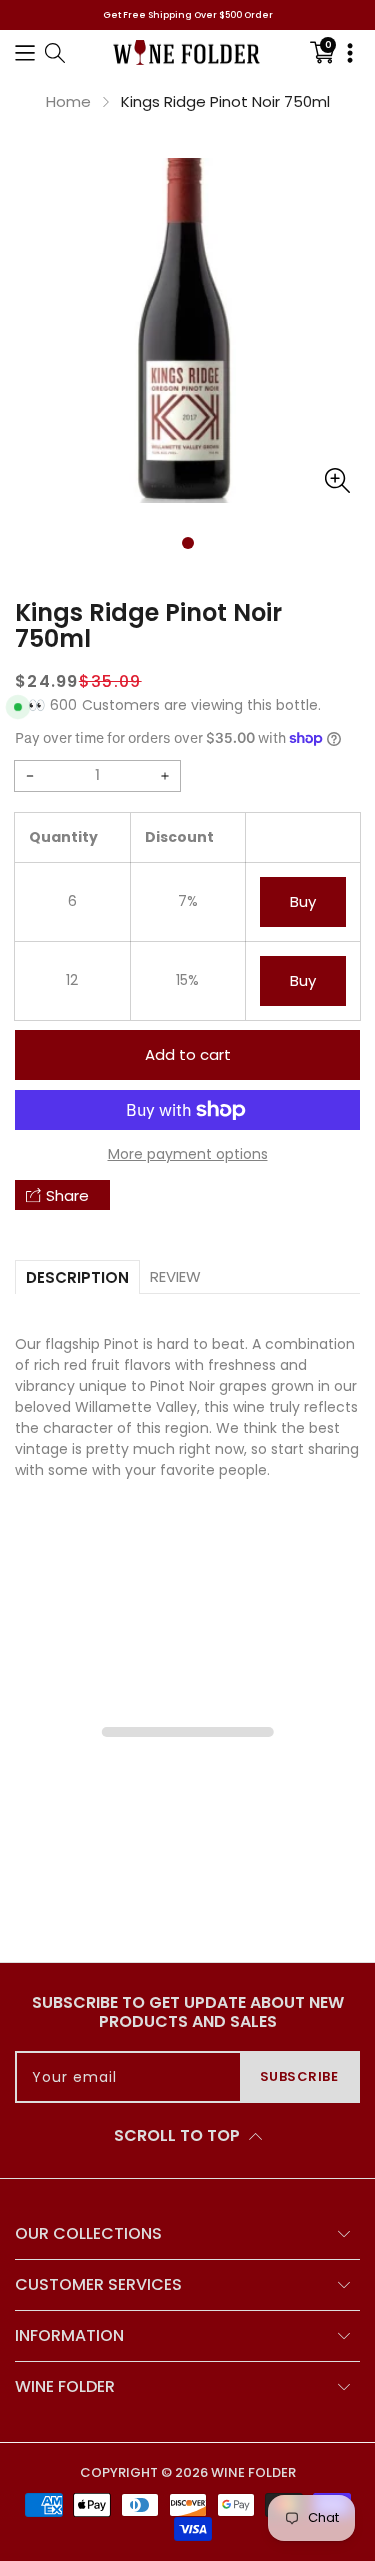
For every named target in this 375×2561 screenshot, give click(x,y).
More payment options (188, 1154)
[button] (25, 52)
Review (175, 1276)
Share (67, 1195)
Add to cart (188, 1054)
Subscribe (299, 2076)
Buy (303, 901)
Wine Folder (253, 2472)
